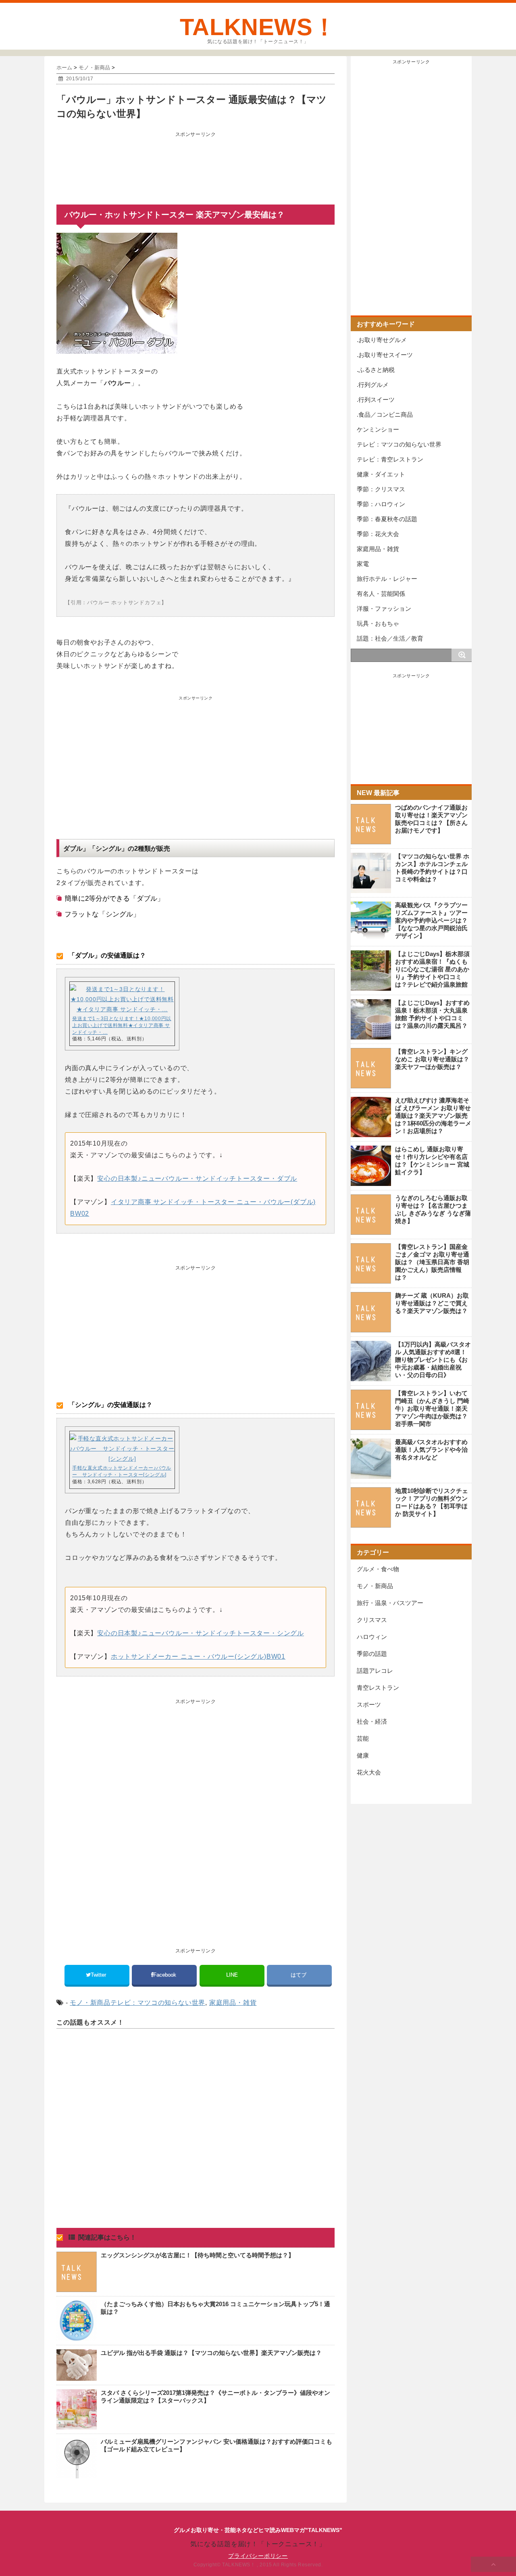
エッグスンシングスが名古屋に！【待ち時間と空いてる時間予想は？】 (198, 2255)
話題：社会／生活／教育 (390, 638)
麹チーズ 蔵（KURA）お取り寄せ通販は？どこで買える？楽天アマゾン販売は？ (432, 1303)
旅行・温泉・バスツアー (390, 1603)
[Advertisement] (196, 161)
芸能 (363, 1738)
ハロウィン (372, 1637)
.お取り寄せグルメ (382, 340)
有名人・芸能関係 (381, 594)
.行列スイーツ (376, 400)
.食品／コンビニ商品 (385, 414)
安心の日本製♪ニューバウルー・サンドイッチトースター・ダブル (197, 1178)
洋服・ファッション (384, 609)
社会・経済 (372, 1721)
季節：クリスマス (381, 489)
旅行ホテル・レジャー (387, 579)
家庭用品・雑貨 (233, 2003)
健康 (363, 1755)
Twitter (99, 1975)
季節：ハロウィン (381, 504)
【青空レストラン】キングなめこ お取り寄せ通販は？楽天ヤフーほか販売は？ (432, 1059)
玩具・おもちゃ (378, 623)
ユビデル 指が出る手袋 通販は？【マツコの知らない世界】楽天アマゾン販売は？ (211, 2353)
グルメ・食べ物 (378, 1569)
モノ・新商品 (90, 2003)
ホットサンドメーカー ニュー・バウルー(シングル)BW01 (198, 1656)
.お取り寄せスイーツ (385, 355)
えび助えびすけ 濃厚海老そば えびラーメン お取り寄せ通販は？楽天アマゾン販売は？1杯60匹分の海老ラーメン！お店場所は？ (433, 1116)
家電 (363, 564)
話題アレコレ (375, 1671)
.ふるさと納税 (376, 370)
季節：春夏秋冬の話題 (387, 519)
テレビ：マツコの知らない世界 (158, 2003)
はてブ (299, 1975)
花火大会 (369, 1772)
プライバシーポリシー (258, 2556)
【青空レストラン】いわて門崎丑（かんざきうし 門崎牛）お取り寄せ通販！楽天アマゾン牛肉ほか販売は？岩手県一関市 (432, 1408)
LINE (232, 1975)
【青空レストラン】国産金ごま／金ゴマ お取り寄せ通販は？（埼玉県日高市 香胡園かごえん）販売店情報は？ (432, 1262)
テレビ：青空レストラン (390, 459)
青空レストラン (378, 1688)
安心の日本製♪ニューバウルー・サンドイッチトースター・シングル (201, 1633)
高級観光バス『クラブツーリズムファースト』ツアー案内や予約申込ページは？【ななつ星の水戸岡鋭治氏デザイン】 (431, 920)
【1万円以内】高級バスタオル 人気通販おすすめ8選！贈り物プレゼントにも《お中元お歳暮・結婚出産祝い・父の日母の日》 (433, 1360)
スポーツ (369, 1704)
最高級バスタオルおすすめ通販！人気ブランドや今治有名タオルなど (431, 1450)
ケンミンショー (378, 429)
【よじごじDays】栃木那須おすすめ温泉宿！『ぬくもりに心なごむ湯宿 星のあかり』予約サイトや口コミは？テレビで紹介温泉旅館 (432, 969)
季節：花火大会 (378, 534)
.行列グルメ (373, 385)
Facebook (165, 1975)
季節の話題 (372, 1654)
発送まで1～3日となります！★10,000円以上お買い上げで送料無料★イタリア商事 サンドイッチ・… (122, 1025)
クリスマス (372, 1620)
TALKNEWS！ (258, 27)
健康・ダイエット (381, 474)
